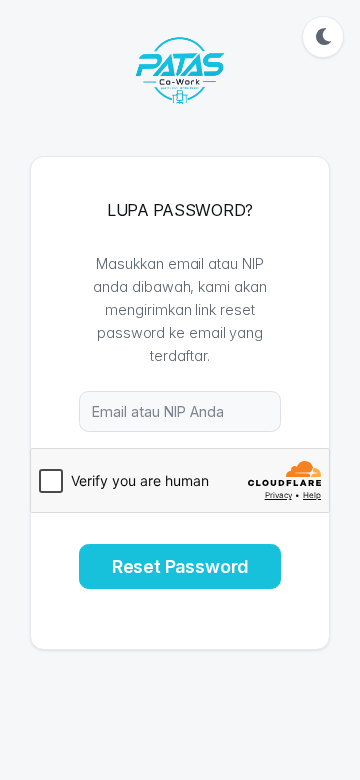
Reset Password (180, 566)
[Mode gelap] (323, 37)
